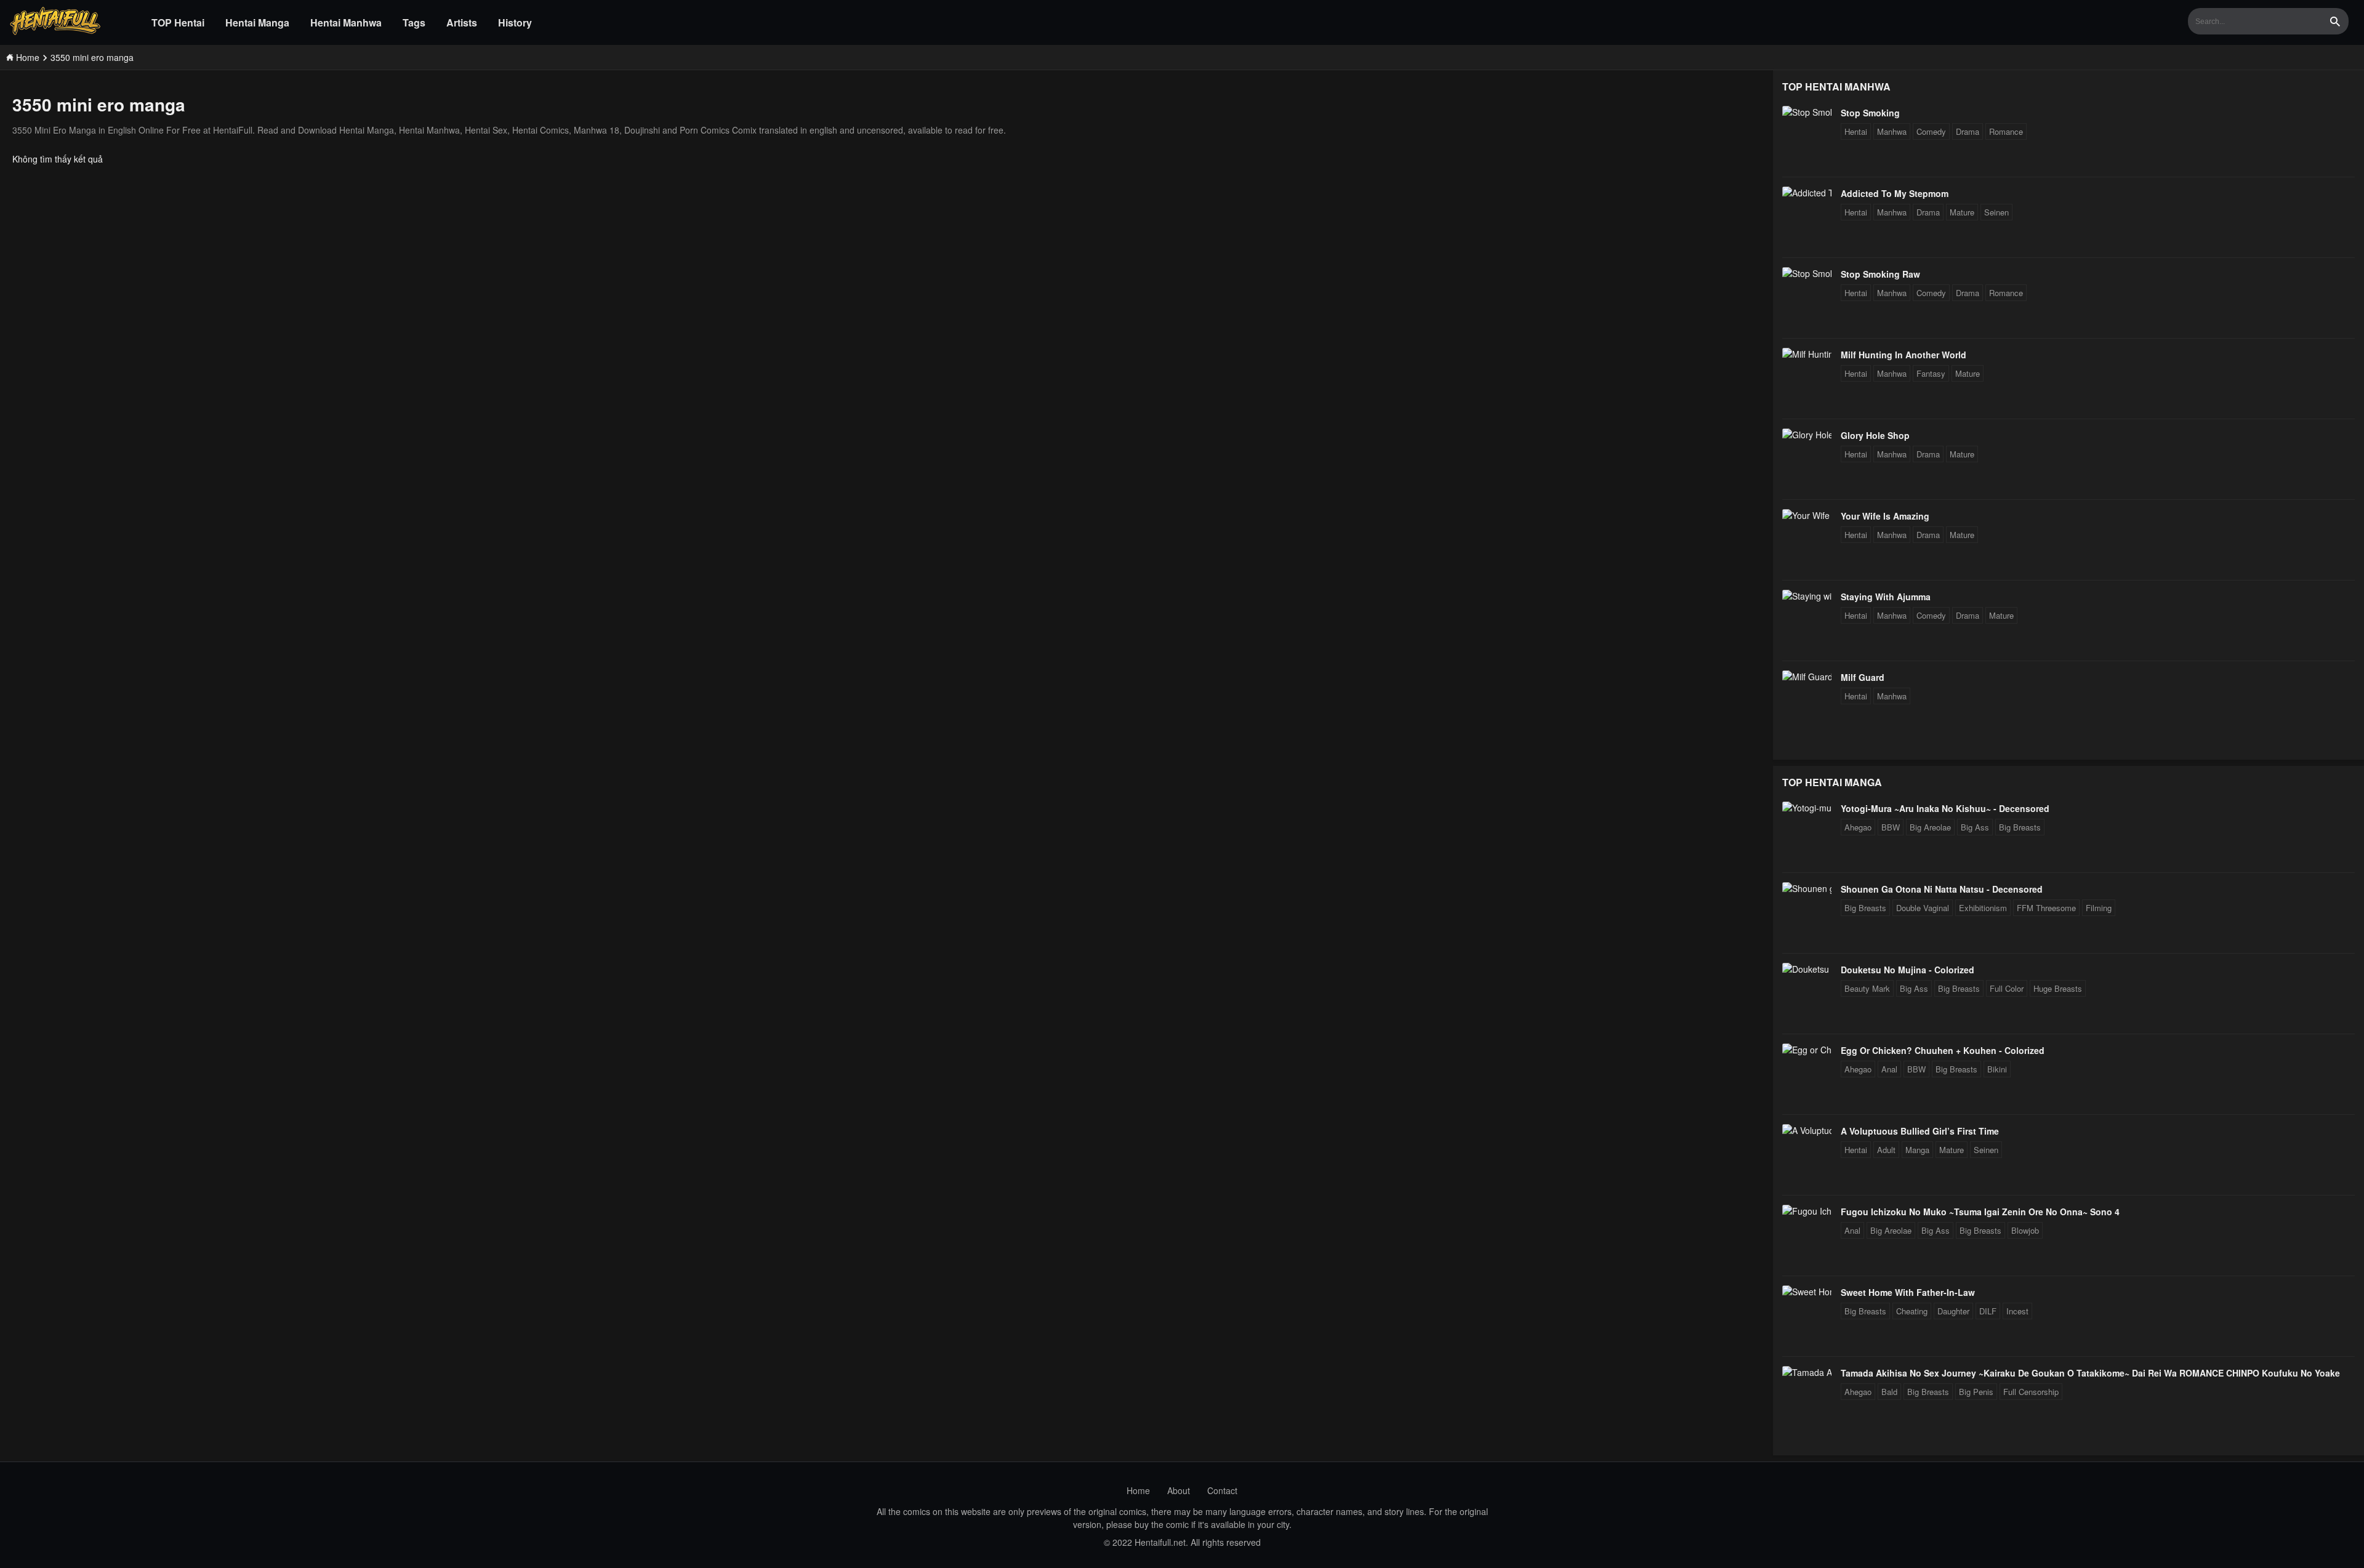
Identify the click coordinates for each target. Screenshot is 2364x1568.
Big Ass (1975, 827)
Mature (1962, 212)
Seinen (1996, 212)
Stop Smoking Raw (1880, 274)
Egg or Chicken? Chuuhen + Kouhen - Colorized (1943, 1050)
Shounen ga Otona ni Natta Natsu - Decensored (1942, 889)
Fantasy (1931, 373)
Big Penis (1976, 1392)
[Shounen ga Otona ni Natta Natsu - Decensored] (1807, 888)
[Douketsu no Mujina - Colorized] (1807, 969)
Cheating (1912, 1311)
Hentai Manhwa (346, 22)
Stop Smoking (1870, 113)
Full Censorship (2031, 1392)
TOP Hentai (178, 22)
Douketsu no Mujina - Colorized (1908, 970)
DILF (1988, 1311)
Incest (2017, 1311)
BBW (1891, 827)
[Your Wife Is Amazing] (1807, 515)
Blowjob (2025, 1230)
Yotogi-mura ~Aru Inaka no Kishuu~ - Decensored (1945, 808)
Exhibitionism (1983, 908)
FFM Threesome (2046, 908)
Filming (2099, 908)
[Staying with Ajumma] (1807, 596)
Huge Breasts (2058, 988)
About (1179, 1490)
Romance (2006, 131)
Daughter (1953, 1311)
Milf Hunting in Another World (1904, 355)
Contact (1222, 1490)
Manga (1917, 1150)
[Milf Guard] (1807, 677)
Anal (1889, 1069)
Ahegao (1858, 827)
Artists (462, 22)
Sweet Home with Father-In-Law (1908, 1292)
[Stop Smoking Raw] (1807, 273)
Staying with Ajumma (1886, 597)
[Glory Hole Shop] (1807, 435)
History (515, 22)
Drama (1968, 131)
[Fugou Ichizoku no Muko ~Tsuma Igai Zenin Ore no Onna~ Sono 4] (1807, 1211)
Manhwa (1892, 131)
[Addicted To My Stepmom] (1807, 193)
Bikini (1997, 1069)
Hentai (1856, 131)
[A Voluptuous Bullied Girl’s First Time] (1807, 1130)
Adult (1886, 1150)
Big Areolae (1930, 827)
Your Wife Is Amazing (1885, 516)
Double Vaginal (1923, 908)
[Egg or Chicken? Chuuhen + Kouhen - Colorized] (1807, 1050)
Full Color (2007, 988)
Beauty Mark (1867, 988)
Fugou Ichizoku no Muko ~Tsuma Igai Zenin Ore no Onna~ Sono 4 (1980, 1212)
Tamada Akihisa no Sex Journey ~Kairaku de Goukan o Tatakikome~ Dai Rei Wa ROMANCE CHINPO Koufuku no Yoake (2090, 1373)
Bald (1889, 1392)
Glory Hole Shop (1875, 435)
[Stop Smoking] (1807, 112)
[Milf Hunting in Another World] (1807, 354)
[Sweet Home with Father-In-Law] (1807, 1292)
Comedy (1931, 131)
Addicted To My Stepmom (1895, 193)
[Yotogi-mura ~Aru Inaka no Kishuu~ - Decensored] (1807, 808)
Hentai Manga (257, 22)
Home (1138, 1490)
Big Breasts (2020, 827)
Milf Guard (1863, 677)
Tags (414, 22)
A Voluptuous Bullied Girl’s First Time (1920, 1131)
